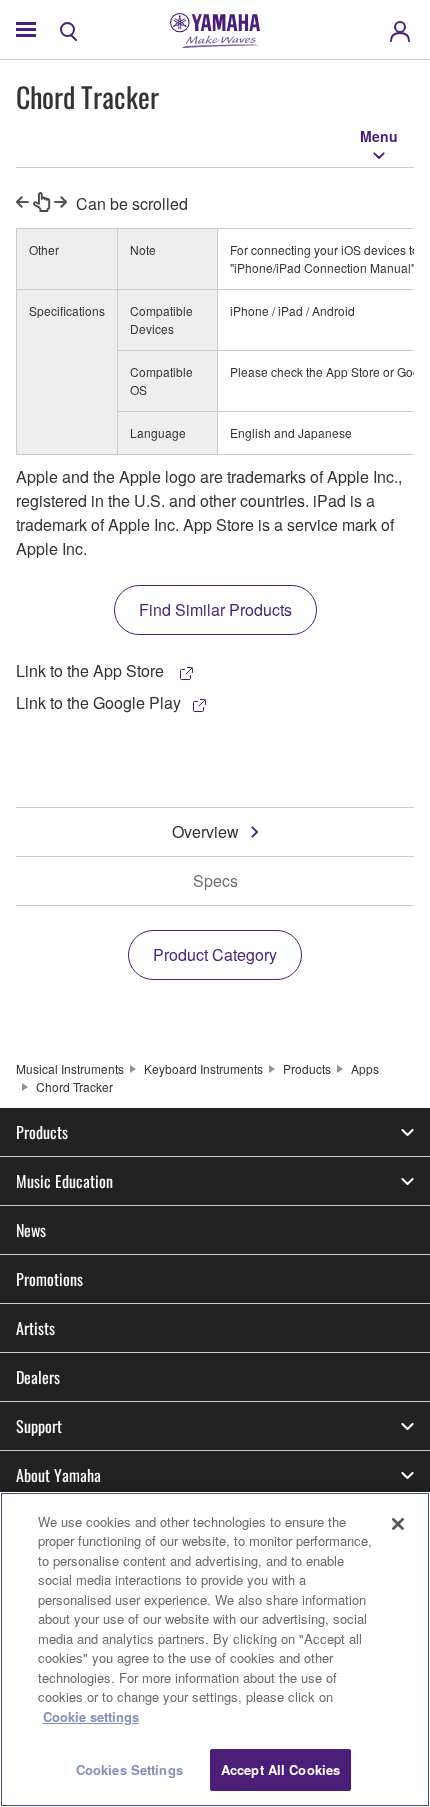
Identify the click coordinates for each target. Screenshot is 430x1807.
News (31, 1230)
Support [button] (39, 1426)
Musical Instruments (70, 1068)
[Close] (398, 1524)
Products (307, 1068)
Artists (35, 1328)
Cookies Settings (129, 1769)
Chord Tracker (74, 1086)
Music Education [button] (64, 1181)
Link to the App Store (92, 670)
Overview (205, 831)
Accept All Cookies (280, 1769)
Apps (365, 1068)
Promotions (49, 1279)
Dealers (38, 1377)
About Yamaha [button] (58, 1475)
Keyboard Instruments (203, 1068)
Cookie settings (91, 1716)
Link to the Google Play (98, 702)
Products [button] (42, 1132)
